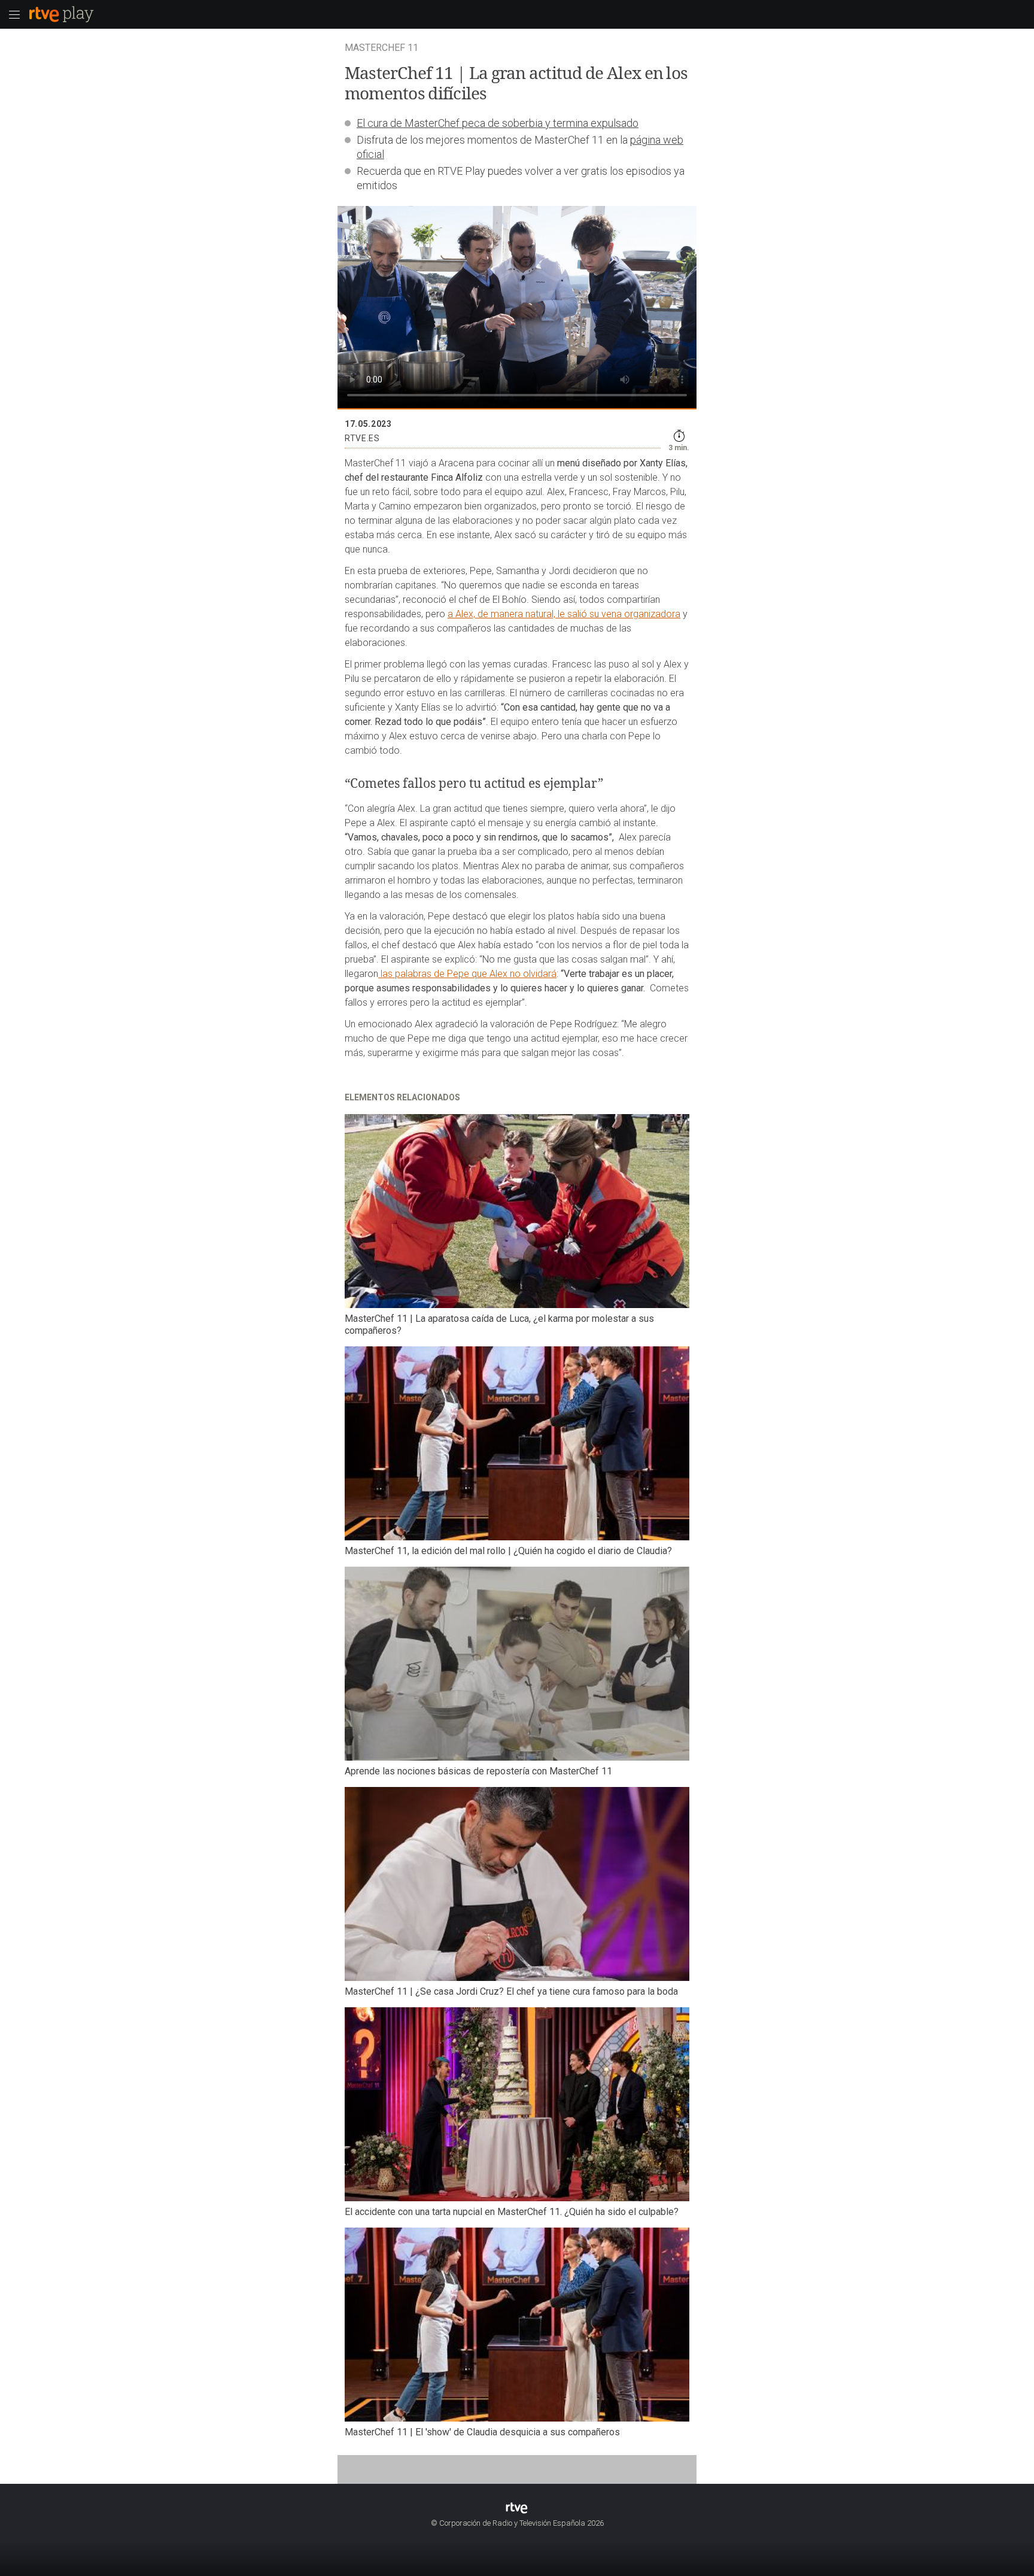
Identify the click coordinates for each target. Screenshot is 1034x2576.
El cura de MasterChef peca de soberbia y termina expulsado (498, 123)
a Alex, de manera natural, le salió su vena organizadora (564, 614)
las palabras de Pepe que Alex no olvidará (467, 974)
